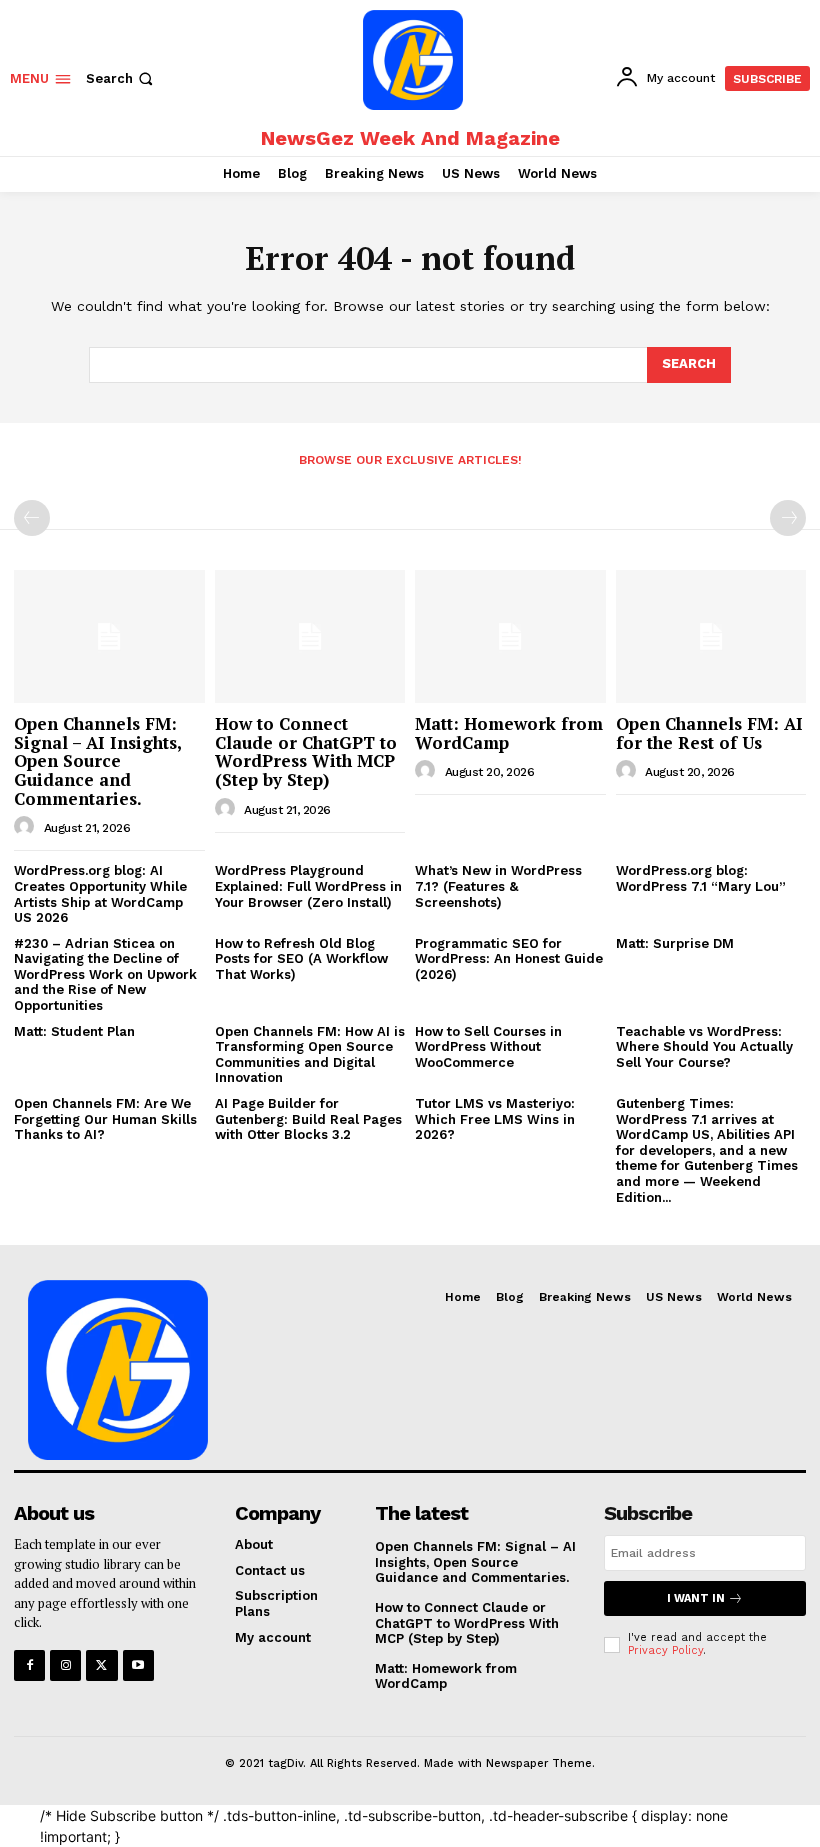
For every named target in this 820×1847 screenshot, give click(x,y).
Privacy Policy (665, 1650)
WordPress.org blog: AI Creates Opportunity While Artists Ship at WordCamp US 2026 (100, 894)
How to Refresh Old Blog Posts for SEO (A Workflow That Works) (301, 959)
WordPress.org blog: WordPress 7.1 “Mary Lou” (701, 878)
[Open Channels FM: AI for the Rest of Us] (711, 636)
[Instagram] (65, 1665)
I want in (696, 1598)
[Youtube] (138, 1665)
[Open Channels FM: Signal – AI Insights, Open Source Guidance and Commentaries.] (109, 636)
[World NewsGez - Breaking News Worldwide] (412, 60)
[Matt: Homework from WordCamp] (510, 636)
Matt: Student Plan (74, 1031)
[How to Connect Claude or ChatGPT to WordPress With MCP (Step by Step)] (310, 636)
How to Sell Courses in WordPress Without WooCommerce (488, 1047)
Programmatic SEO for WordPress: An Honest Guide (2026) (509, 959)
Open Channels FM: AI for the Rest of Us (709, 733)
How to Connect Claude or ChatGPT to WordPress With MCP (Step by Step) (306, 751)
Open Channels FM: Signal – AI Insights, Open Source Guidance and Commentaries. (98, 761)
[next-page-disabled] (788, 518)
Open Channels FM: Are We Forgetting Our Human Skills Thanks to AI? (105, 1119)
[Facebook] (29, 1665)
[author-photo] (27, 827)
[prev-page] (32, 518)
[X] (101, 1665)
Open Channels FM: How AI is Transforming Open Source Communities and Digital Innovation (310, 1055)
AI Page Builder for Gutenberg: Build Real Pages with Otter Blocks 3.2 (308, 1119)
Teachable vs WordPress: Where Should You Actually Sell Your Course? (704, 1047)
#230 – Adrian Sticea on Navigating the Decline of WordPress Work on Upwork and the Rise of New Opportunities (105, 974)
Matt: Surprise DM (675, 943)
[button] (121, 78)
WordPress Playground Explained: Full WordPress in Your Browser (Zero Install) (308, 886)
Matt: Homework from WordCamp (509, 733)
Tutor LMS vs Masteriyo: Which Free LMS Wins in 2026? (495, 1119)
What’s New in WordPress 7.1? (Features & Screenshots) (498, 886)
